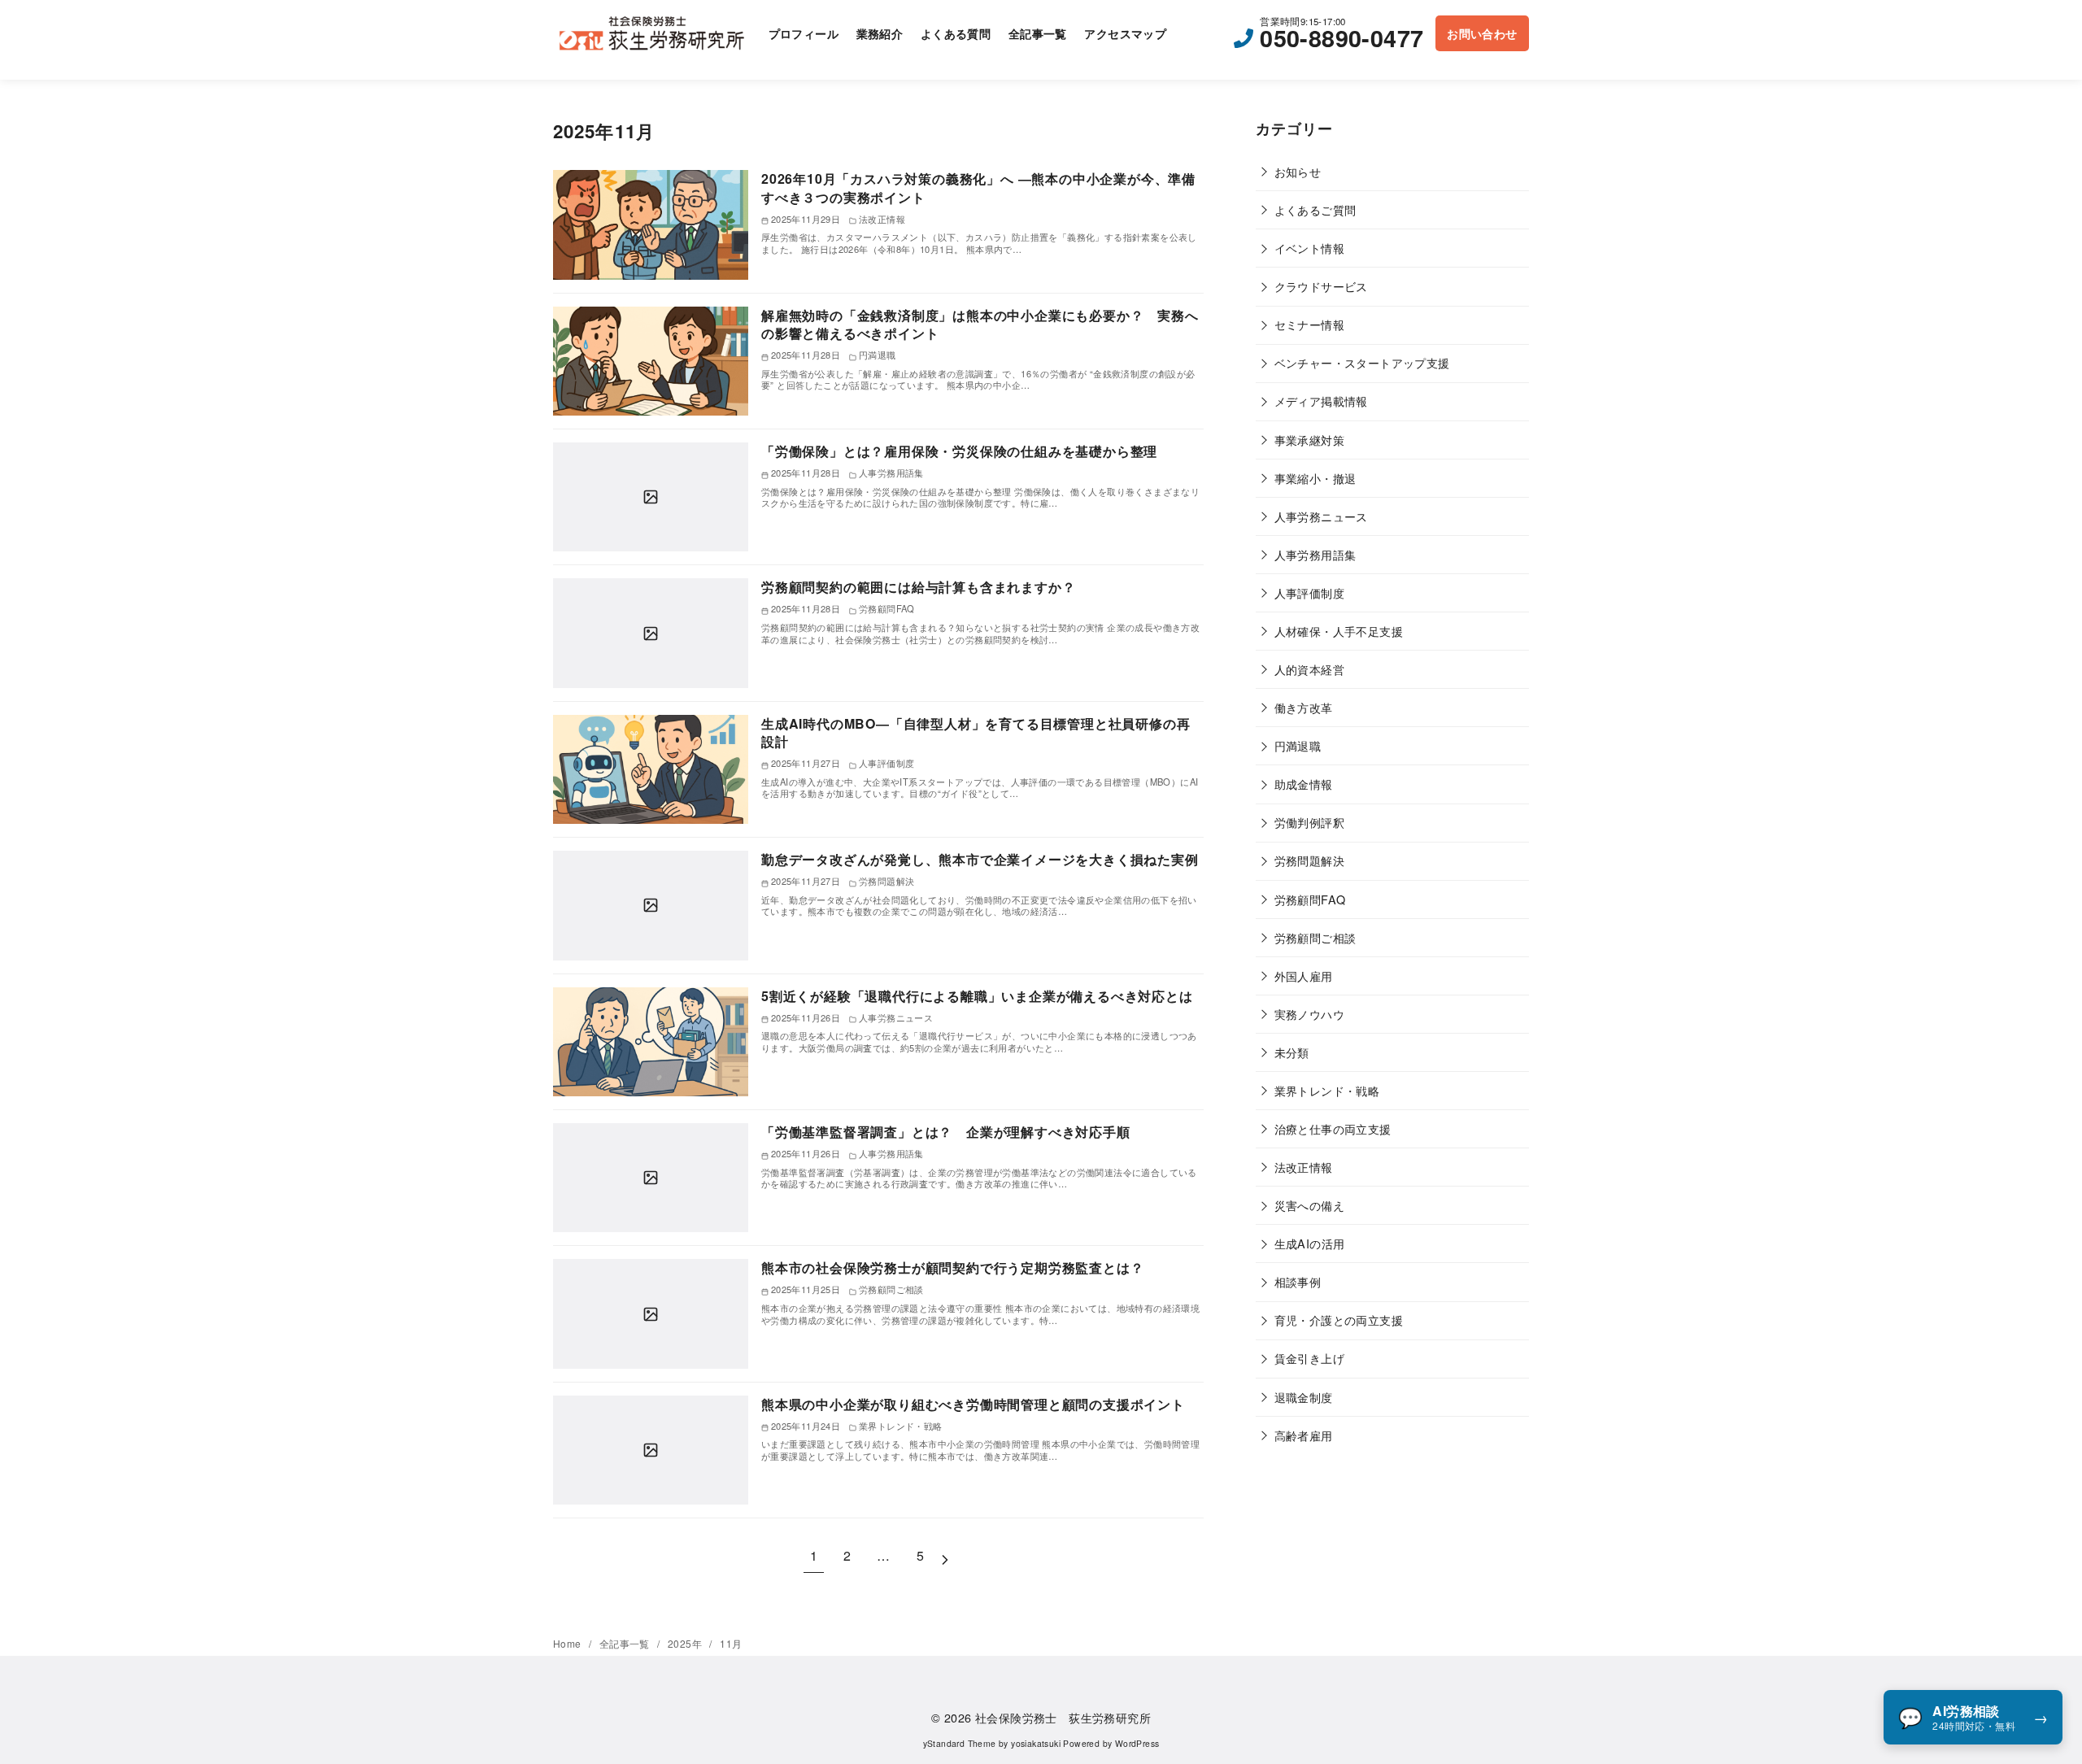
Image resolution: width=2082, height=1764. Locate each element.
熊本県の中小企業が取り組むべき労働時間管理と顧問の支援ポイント (973, 1404)
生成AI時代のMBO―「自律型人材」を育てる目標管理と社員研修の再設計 (976, 732)
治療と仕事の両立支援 (1333, 1128)
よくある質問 (956, 33)
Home (568, 1643)
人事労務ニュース (1321, 516)
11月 (731, 1643)
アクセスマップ (1125, 33)
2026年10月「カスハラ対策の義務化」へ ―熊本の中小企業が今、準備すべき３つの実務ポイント (978, 187)
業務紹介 (880, 33)
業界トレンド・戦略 (1327, 1090)
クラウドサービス (1321, 286)
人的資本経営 (1309, 669)
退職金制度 (1304, 1397)
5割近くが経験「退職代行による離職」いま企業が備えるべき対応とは (977, 996)
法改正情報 (1304, 1167)
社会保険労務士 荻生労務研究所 (1063, 1717)
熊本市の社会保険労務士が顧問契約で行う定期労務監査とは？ (952, 1267)
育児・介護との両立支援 (1339, 1320)
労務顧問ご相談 (1315, 937)
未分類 (1292, 1052)
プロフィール (804, 33)
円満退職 (1298, 745)
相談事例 (1298, 1281)
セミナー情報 (1309, 324)
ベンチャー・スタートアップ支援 (1362, 362)
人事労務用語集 (1315, 554)
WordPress (1137, 1743)
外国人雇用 (1304, 976)
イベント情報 (1309, 248)
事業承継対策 (1309, 440)
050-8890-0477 (1342, 38)
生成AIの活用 (1310, 1243)
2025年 (686, 1643)
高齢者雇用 (1304, 1435)
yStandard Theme (960, 1743)
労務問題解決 (1309, 860)
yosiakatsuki (1036, 1743)
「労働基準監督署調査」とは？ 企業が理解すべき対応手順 (946, 1132)
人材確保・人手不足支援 (1339, 631)
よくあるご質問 (1315, 209)
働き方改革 (1304, 707)
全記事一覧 (1038, 33)
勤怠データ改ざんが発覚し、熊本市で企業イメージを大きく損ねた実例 (980, 859)
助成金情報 (1304, 784)
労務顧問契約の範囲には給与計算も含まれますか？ (918, 587)
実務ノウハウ (1309, 1014)
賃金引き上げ (1309, 1358)
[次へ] (945, 1556)
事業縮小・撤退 (1315, 478)
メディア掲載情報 (1321, 401)
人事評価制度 (1309, 592)
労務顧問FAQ (1310, 899)
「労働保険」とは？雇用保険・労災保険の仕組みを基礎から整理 (959, 451)
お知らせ (1298, 171)
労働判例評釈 (1309, 822)
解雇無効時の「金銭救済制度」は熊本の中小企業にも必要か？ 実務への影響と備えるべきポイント (980, 324)
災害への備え (1309, 1205)
